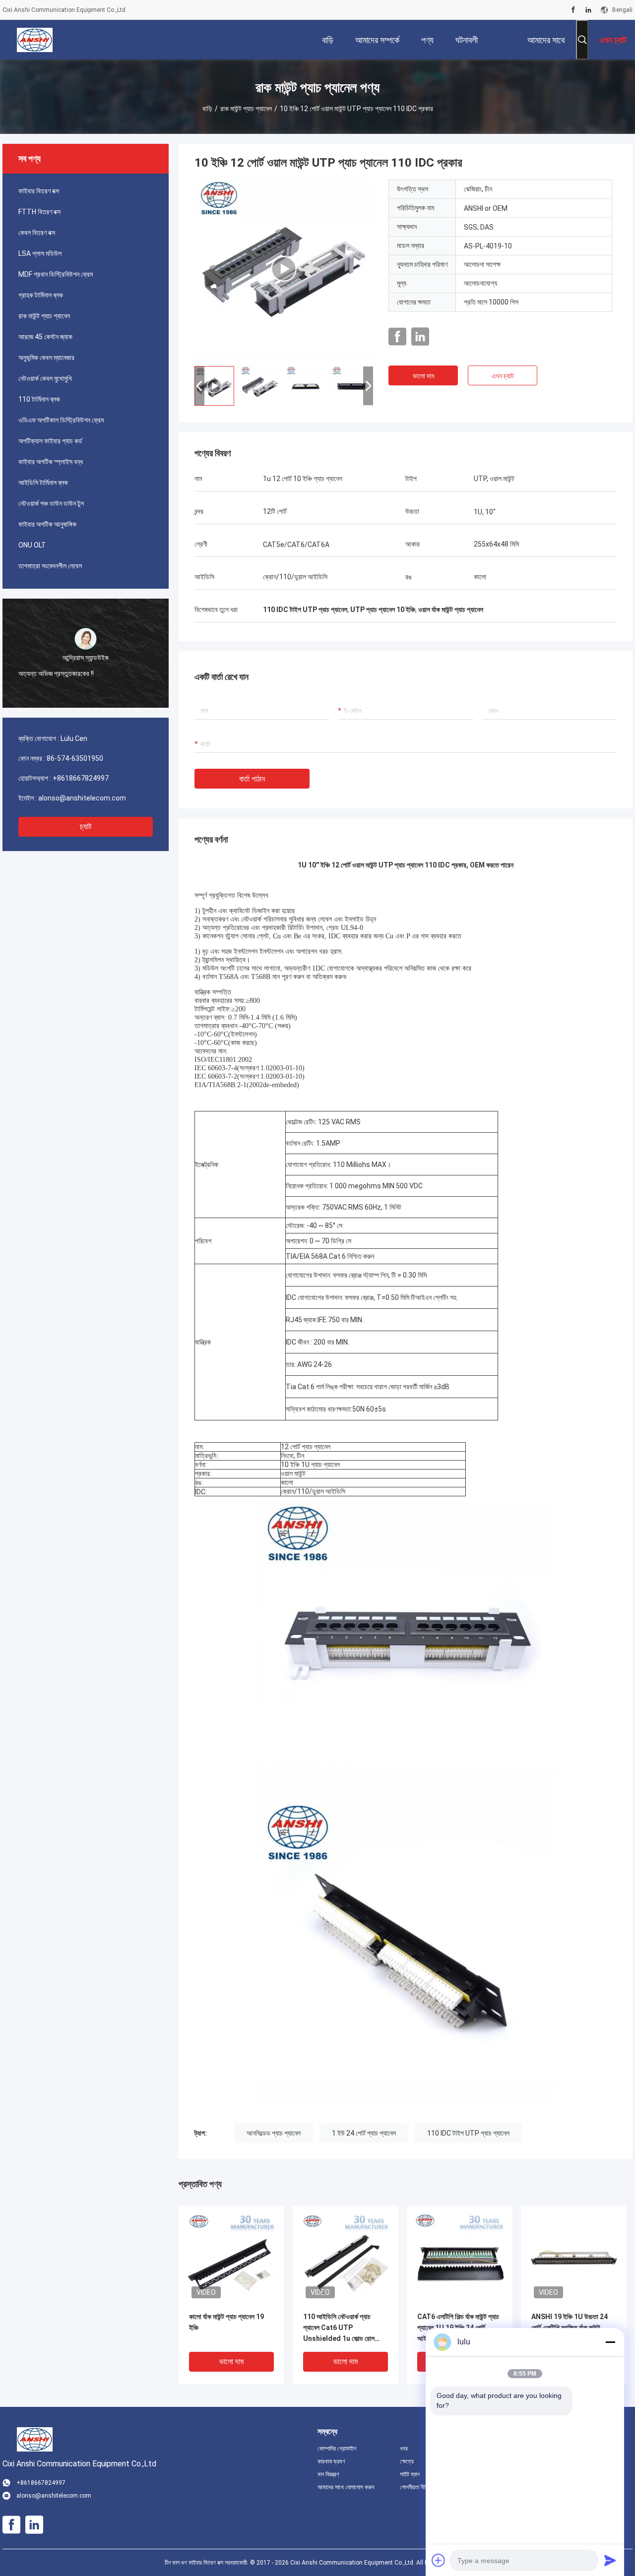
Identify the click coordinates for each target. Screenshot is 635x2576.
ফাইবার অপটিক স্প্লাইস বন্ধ (51, 462)
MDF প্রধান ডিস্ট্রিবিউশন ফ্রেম (56, 274)
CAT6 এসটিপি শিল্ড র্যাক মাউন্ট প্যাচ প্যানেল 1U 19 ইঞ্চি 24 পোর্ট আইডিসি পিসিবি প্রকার (458, 2328)
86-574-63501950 (75, 758)
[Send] (610, 2560)
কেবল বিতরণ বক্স (37, 233)
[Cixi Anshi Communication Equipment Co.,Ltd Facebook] (573, 10)
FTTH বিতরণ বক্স (39, 212)
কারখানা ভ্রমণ (331, 2461)
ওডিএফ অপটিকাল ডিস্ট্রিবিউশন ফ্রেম (61, 420)
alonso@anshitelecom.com (82, 798)
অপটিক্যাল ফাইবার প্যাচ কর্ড (50, 441)
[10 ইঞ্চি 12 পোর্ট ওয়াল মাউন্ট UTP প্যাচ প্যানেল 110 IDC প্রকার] (231, 2258)
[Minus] (610, 2342)
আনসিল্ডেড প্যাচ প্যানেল (274, 2133)
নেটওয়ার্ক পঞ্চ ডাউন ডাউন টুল (51, 503)
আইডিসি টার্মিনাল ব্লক (43, 483)
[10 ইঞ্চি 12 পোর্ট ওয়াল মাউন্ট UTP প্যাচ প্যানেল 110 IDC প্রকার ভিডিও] (284, 269)
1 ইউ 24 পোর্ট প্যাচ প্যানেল (364, 2133)
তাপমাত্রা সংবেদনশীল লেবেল (50, 566)
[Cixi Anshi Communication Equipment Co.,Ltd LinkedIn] (588, 10)
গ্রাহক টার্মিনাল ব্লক (41, 295)
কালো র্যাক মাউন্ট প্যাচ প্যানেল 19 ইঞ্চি (226, 2322)
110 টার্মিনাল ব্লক (39, 399)
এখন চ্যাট (503, 376)
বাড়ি (207, 109)
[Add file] (439, 2560)
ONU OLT (32, 545)
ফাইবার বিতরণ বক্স (39, 191)
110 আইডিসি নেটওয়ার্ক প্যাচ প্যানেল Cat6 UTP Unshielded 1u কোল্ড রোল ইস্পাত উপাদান (339, 2328)
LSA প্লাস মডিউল (40, 253)
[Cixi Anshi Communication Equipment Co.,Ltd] (35, 40)
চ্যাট (86, 827)
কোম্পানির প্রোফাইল (337, 2449)
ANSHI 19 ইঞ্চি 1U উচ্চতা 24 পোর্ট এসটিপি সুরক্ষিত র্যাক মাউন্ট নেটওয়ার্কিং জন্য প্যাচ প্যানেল (570, 2328)
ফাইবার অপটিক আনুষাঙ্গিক (47, 524)
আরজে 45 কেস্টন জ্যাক (45, 337)
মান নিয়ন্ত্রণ (328, 2474)
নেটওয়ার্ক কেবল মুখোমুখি (45, 378)
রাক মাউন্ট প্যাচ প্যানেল (246, 109)
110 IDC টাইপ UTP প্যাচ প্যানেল (468, 2133)
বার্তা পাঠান (252, 779)
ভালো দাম (423, 376)
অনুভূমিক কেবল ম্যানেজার (46, 358)
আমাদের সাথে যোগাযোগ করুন (346, 2487)
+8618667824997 (81, 778)
